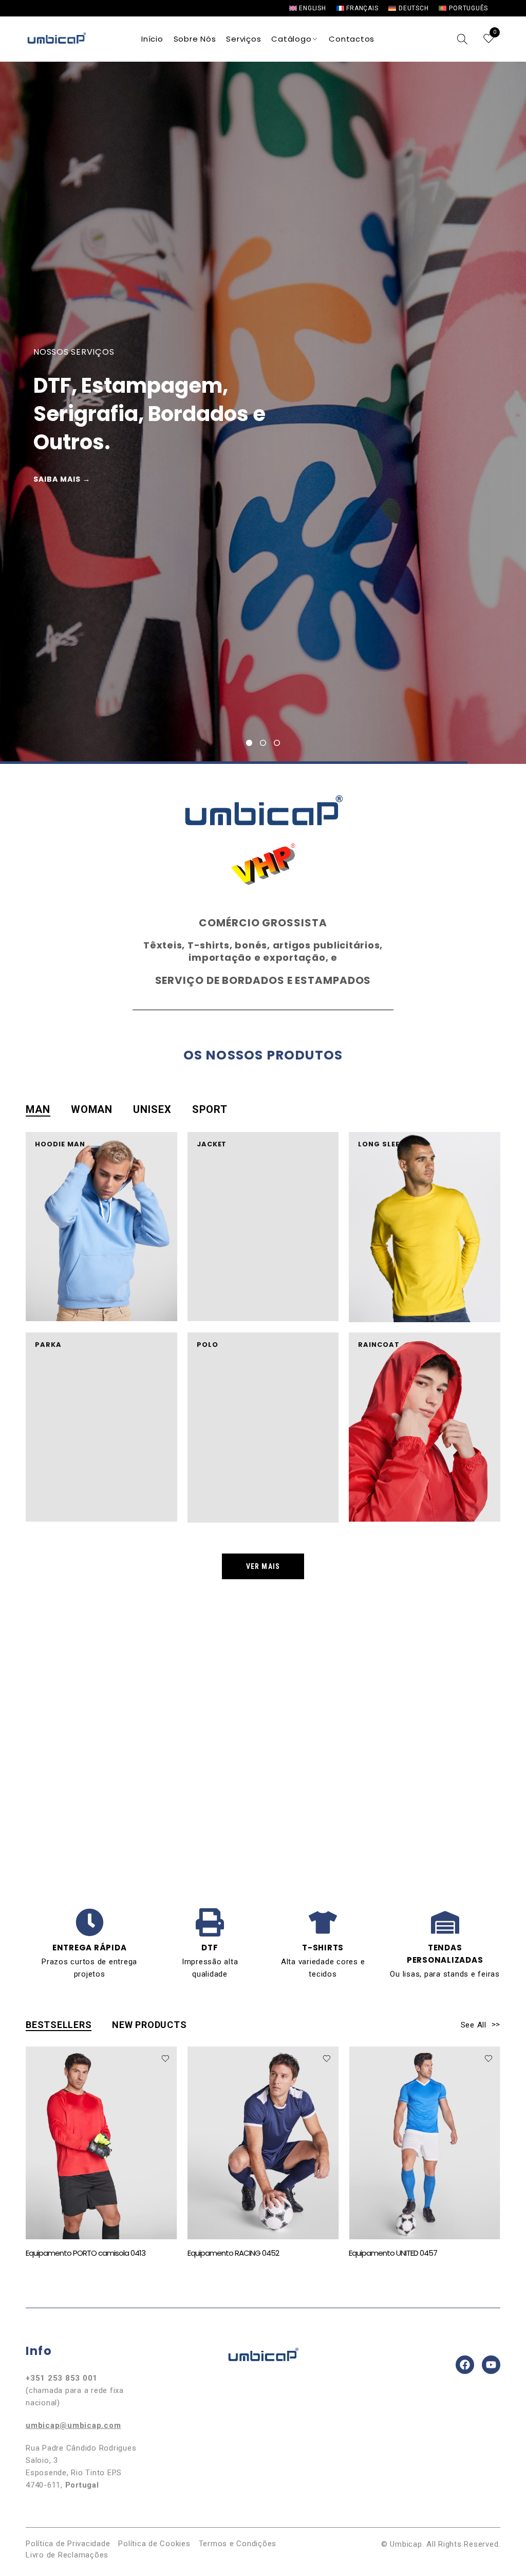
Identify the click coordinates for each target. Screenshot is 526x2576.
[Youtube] (491, 2365)
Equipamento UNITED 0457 (232, 2253)
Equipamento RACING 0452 (71, 2253)
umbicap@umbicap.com (73, 2425)
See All (475, 2025)
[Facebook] (465, 2365)
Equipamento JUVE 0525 (390, 2253)
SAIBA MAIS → (373, 479)
